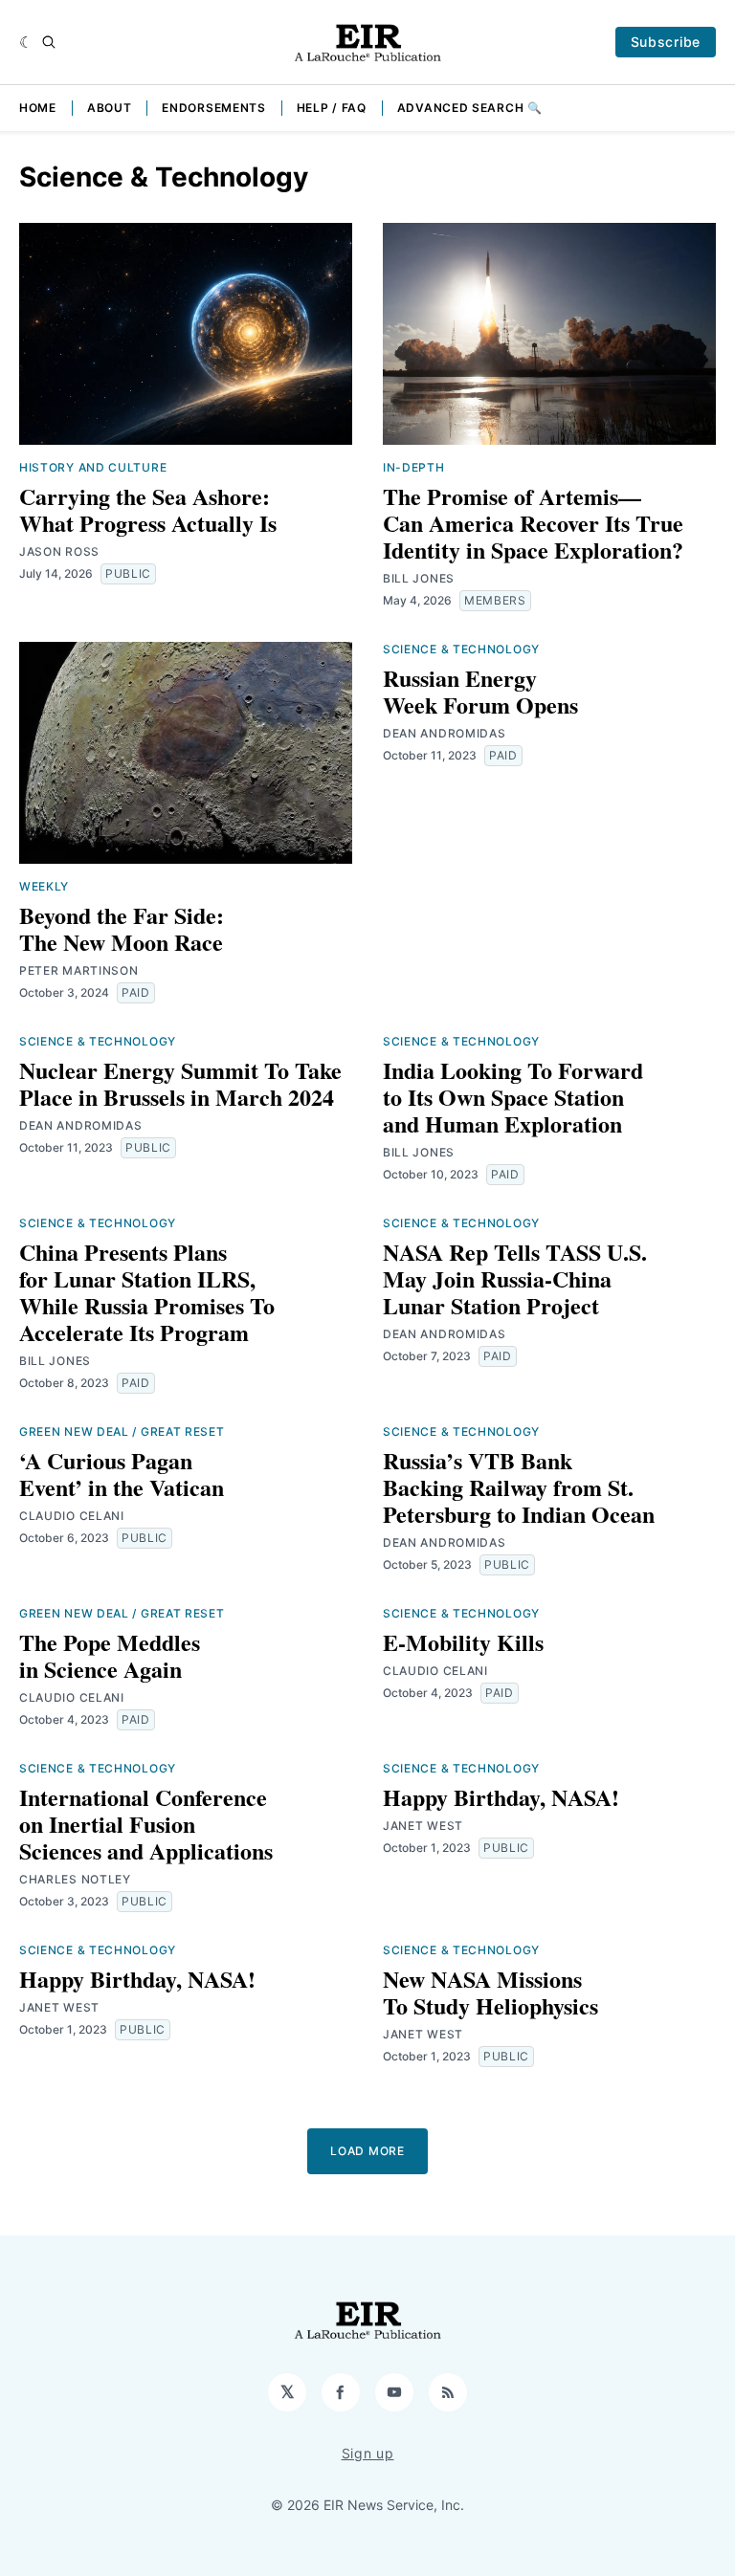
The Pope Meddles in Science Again (110, 1655)
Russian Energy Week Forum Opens (480, 691)
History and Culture (93, 467)
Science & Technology (461, 649)
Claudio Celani (72, 1516)
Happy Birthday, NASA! (501, 1797)
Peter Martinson (79, 970)
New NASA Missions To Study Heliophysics (490, 1992)
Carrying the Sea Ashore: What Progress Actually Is (148, 509)
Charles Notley (75, 1879)
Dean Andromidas (445, 733)
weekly (44, 886)
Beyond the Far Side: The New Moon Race (122, 928)
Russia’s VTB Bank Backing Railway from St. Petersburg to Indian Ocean (519, 1487)
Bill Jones (419, 578)
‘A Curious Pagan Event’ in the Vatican (122, 1474)
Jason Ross (59, 551)
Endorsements (213, 108)
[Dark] (26, 42)
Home (38, 108)
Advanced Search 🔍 (470, 108)
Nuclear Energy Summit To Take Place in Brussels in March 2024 (180, 1083)
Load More (367, 2151)
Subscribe (666, 42)
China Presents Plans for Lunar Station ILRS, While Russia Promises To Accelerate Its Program (147, 1292)
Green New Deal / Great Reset (122, 1431)
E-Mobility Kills (463, 1642)
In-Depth (414, 467)
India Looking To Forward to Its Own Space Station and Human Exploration (513, 1097)
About (110, 108)
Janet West (423, 1826)
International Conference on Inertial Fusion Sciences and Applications (146, 1824)
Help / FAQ (332, 108)
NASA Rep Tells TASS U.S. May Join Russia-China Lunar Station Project (515, 1278)
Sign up (368, 2453)
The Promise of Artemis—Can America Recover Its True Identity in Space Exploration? (533, 523)
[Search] (49, 42)
